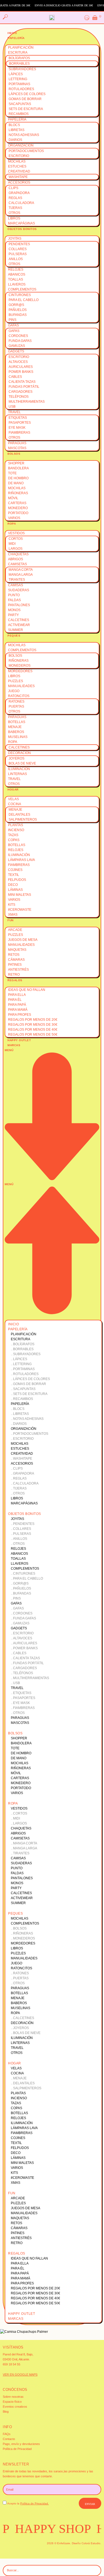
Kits (12, 905)
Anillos (16, 259)
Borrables (19, 64)
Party (13, 615)
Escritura (18, 53)
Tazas (13, 835)
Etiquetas (18, 418)
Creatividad (19, 171)
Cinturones (20, 295)
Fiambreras (19, 433)
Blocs (14, 125)
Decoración (19, 753)
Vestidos (16, 533)
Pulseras (18, 254)
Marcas (14, 1045)
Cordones (18, 336)
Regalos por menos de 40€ (33, 1030)
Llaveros (17, 284)
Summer (16, 630)
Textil (14, 875)
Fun (11, 920)
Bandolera (18, 468)
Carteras (17, 503)
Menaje (15, 727)
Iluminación (19, 769)
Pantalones (19, 605)
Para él (15, 1000)
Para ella (17, 995)
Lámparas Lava (21, 860)
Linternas (17, 774)
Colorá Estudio (91, 2543)
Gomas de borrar (25, 99)
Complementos (22, 289)
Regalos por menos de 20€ (33, 1020)
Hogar (13, 790)
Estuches (17, 166)
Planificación (21, 48)
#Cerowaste (20, 910)
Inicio (12, 33)
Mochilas (17, 161)
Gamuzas (17, 346)
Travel (14, 412)
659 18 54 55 (12, 2364)
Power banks (21, 372)
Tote (12, 473)
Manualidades (21, 686)
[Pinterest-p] (34, 2548)
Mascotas (17, 448)
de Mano (16, 483)
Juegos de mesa (23, 940)
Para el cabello (24, 300)
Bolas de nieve (22, 763)
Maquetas (17, 950)
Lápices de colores (27, 94)
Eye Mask (17, 428)
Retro (14, 975)
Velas (13, 799)
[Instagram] (10, 2548)
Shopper (16, 463)
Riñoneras (18, 493)
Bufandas (18, 315)
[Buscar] (93, 2570)
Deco (13, 885)
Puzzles (16, 681)
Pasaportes (20, 423)
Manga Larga (21, 575)
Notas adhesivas (24, 135)
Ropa (12, 524)
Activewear (19, 625)
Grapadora (19, 193)
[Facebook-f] (22, 2548)
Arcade (15, 930)
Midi (12, 544)
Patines (15, 965)
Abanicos (17, 274)
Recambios (19, 114)
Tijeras (15, 208)
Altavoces (18, 362)
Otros (14, 213)
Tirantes (17, 580)
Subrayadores (22, 69)
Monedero (18, 508)
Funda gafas (20, 341)
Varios (14, 518)
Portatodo (18, 513)
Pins (12, 320)
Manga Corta (21, 570)
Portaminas (19, 84)
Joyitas (15, 239)
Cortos (16, 539)
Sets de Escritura (26, 109)
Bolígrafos (19, 58)
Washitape (18, 177)
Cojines (15, 870)
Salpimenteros (23, 820)
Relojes (16, 269)
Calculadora (21, 203)
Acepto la (28, 2503)
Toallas (16, 279)
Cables (15, 377)
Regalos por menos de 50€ (33, 1035)
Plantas (16, 825)
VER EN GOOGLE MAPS (20, 2375)
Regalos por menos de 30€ (33, 1025)
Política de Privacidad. (35, 2503)
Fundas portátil (24, 387)
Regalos (15, 980)
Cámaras (16, 960)
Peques (14, 636)
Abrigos (16, 559)
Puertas (16, 706)
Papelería (16, 38)
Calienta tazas (22, 382)
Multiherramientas (27, 402)
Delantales (19, 815)
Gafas (13, 325)
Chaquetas (18, 554)
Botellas (17, 722)
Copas (14, 840)
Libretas (17, 130)
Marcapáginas (21, 223)
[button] (52, 1182)
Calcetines (19, 620)
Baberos (16, 732)
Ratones (17, 701)
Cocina (15, 804)
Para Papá (17, 1005)
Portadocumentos (26, 151)
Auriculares (21, 367)
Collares (18, 249)
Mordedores (20, 671)
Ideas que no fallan (27, 990)
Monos (14, 610)
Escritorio (19, 156)
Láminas (15, 890)
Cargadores (21, 392)
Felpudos (17, 880)
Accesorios (19, 182)
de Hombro (18, 478)
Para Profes (20, 1015)
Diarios (15, 140)
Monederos (20, 666)
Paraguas (17, 443)
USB (12, 407)
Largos (16, 549)
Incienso (16, 830)
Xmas (13, 915)
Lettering (18, 79)
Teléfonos (19, 397)
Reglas (15, 198)
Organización (21, 145)
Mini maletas (20, 895)
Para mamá (18, 1010)
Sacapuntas (20, 104)
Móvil (13, 498)
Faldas (14, 600)
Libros (14, 218)
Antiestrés (18, 970)
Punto (14, 595)
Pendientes (19, 244)
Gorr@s (16, 305)
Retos (14, 955)
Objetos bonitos (22, 229)
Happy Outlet (19, 1040)
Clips (13, 188)
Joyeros (17, 758)
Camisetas (17, 564)
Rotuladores (21, 89)
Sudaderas (19, 590)
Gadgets (16, 351)
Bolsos (14, 454)
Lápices (16, 74)
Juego (14, 691)
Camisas (16, 585)
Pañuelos (18, 310)
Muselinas (18, 737)
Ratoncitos (19, 696)
